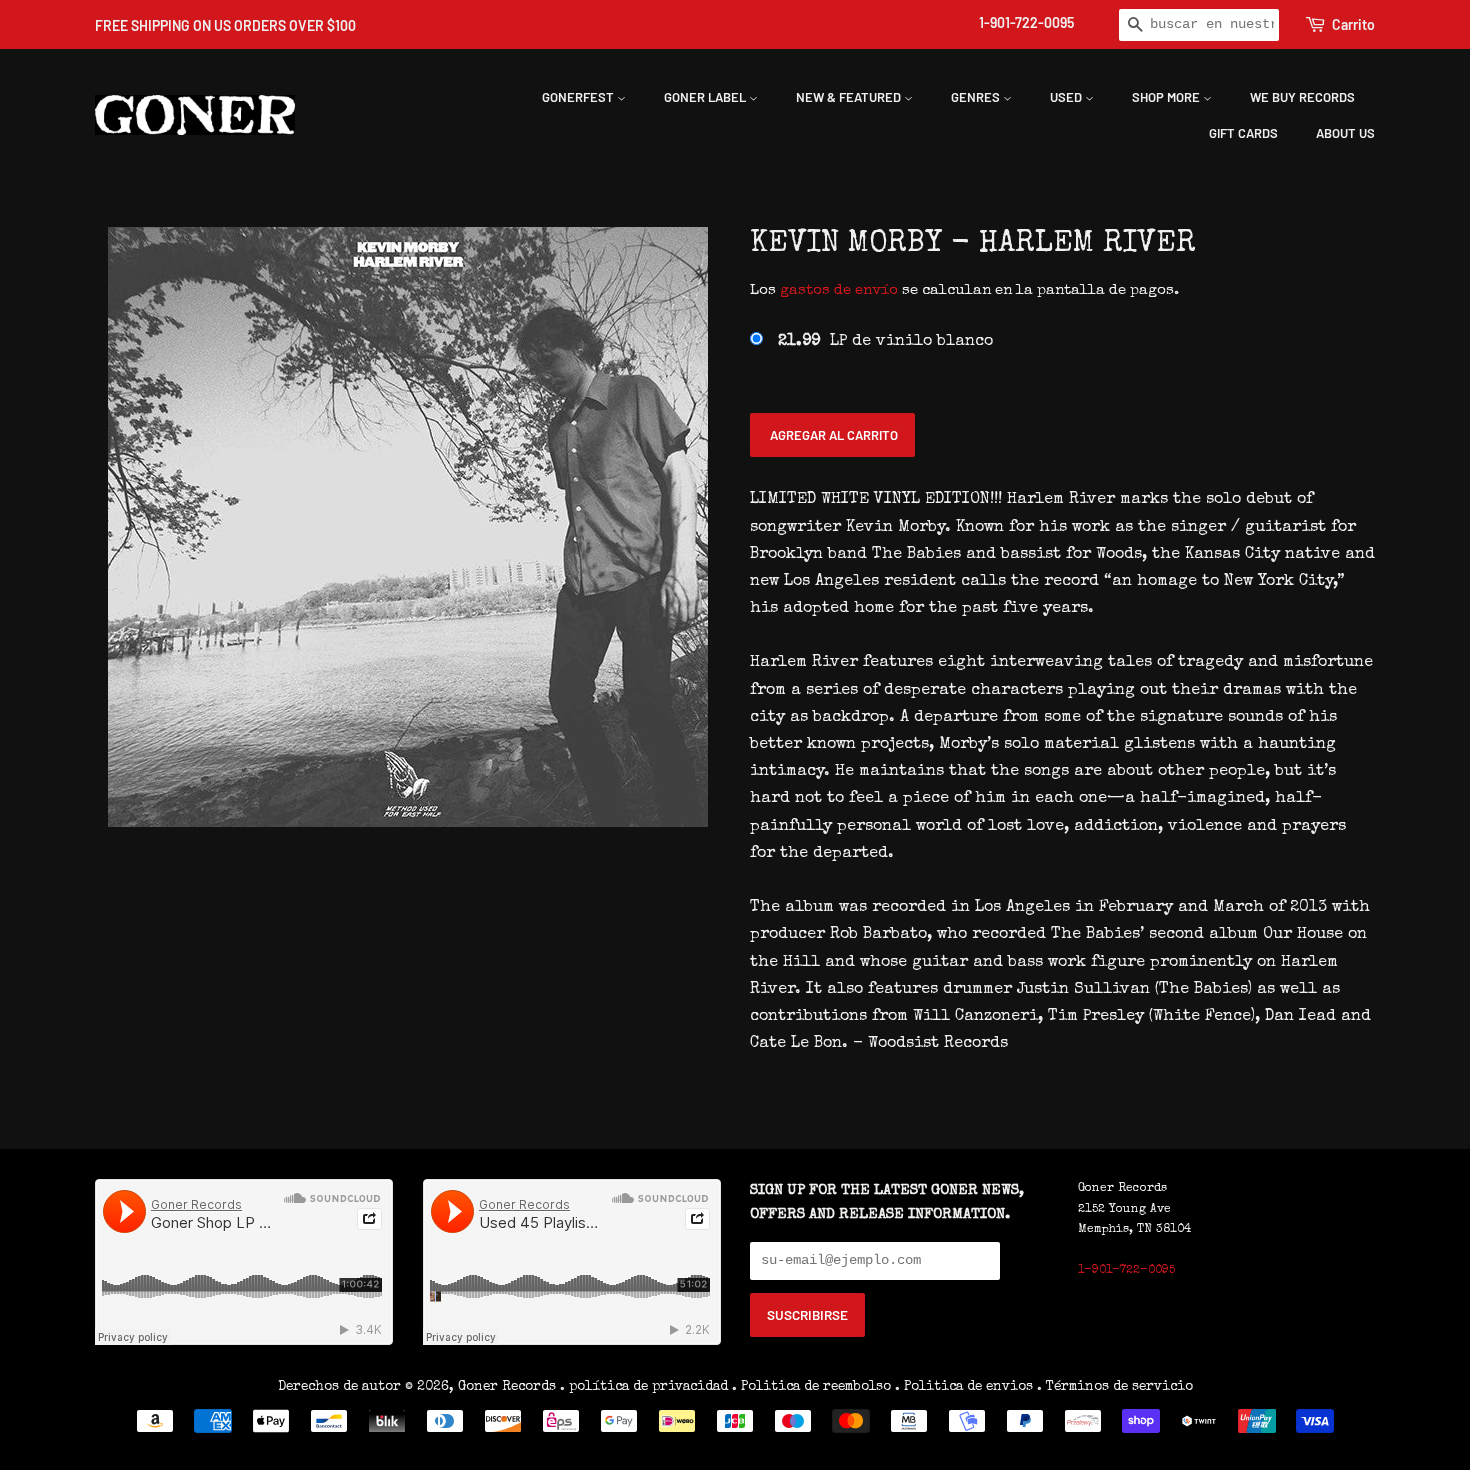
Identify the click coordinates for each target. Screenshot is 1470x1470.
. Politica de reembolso (811, 1387)
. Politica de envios (964, 1387)
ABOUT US (1345, 133)
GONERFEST (579, 97)
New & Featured (850, 97)
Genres (977, 97)
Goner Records (509, 1387)
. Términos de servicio (1115, 1387)
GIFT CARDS (1243, 133)
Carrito (1353, 24)
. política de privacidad (644, 1387)
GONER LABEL (706, 97)
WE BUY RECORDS (1302, 97)
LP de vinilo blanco (885, 342)
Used (1067, 97)
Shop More (1167, 97)
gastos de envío (839, 290)
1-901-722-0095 (1026, 22)
